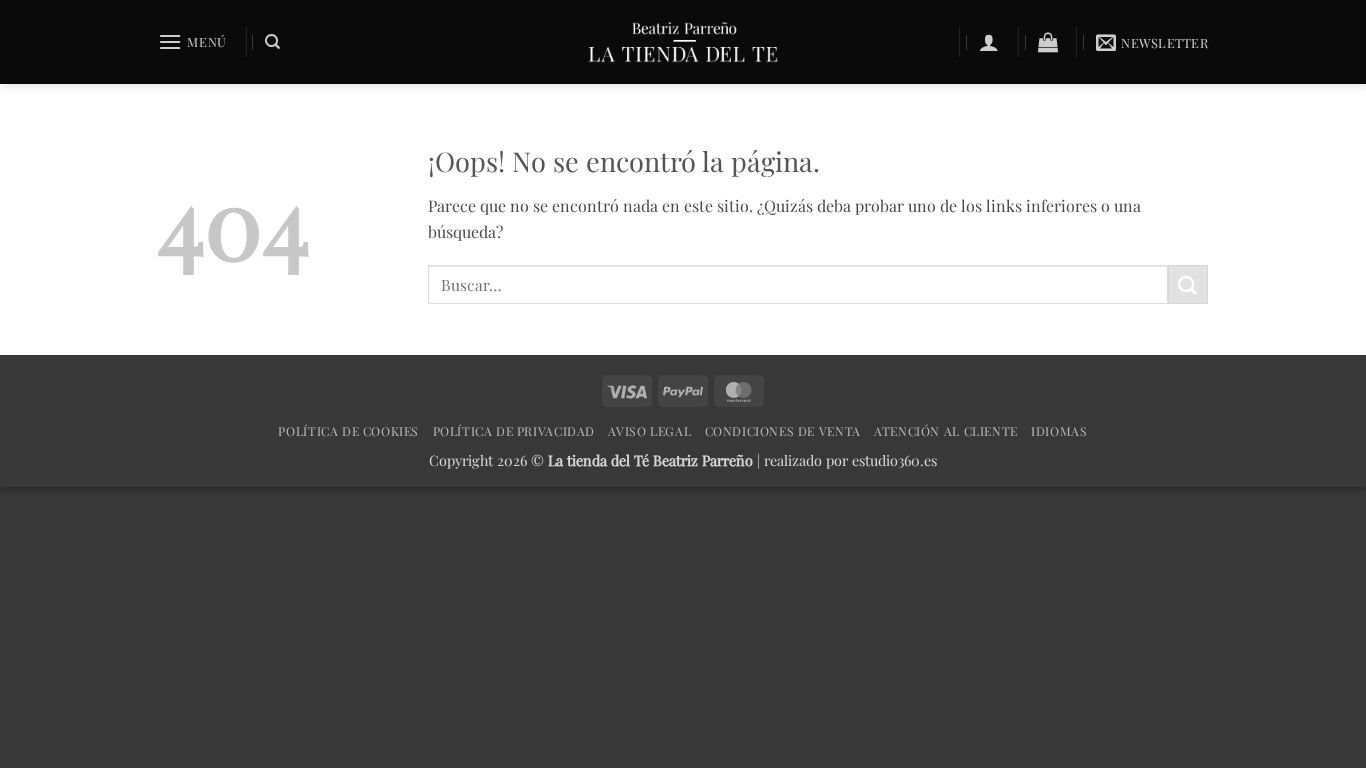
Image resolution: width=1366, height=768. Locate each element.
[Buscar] (272, 42)
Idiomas (1059, 431)
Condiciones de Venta (783, 431)
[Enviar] (1188, 284)
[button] (192, 41)
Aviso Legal (649, 431)
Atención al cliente (946, 431)
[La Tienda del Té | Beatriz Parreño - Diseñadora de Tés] (683, 42)
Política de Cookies (348, 431)
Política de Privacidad (514, 431)
